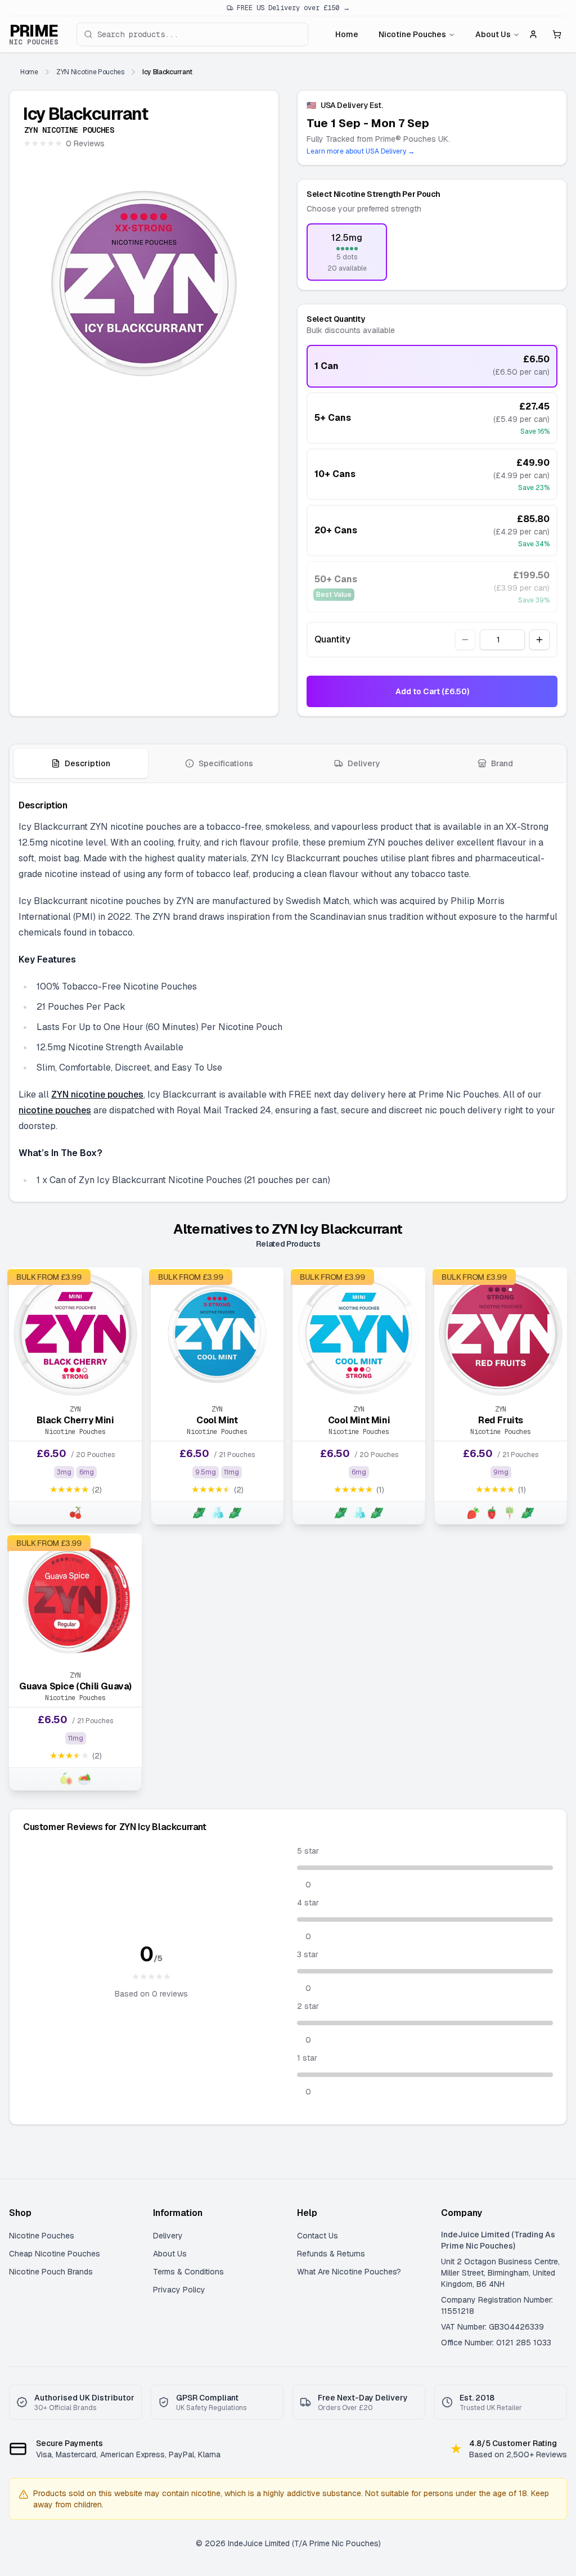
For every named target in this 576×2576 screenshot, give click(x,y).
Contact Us (318, 2236)
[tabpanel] (288, 992)
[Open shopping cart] (557, 34)
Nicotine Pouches (412, 34)
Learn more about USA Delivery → (361, 151)
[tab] (81, 763)
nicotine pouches (55, 1110)
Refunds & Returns (331, 2254)
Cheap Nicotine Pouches (55, 2254)
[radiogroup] (432, 252)
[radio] (347, 252)
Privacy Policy (179, 2290)
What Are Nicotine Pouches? (349, 2272)
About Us (493, 34)
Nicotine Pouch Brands (51, 2272)
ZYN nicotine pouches (97, 1094)
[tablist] (288, 764)
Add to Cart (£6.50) (432, 691)
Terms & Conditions (188, 2272)
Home (347, 34)
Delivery (168, 2236)
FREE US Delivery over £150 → (293, 8)
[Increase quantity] (539, 640)
